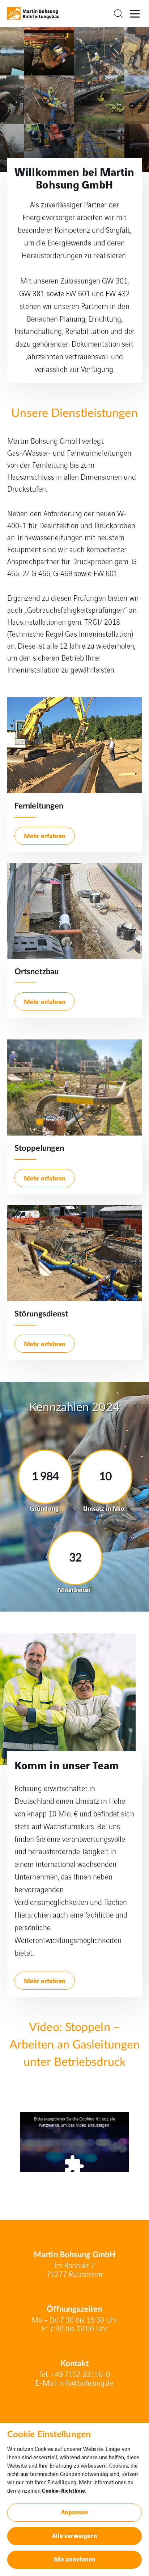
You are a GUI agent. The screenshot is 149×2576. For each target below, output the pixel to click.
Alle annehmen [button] (74, 2559)
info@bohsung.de (87, 2383)
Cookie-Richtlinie (63, 2490)
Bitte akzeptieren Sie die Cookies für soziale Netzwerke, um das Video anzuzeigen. (74, 2122)
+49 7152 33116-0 (80, 2374)
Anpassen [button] (75, 2512)
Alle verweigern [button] (74, 2535)
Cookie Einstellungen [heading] (49, 2435)
